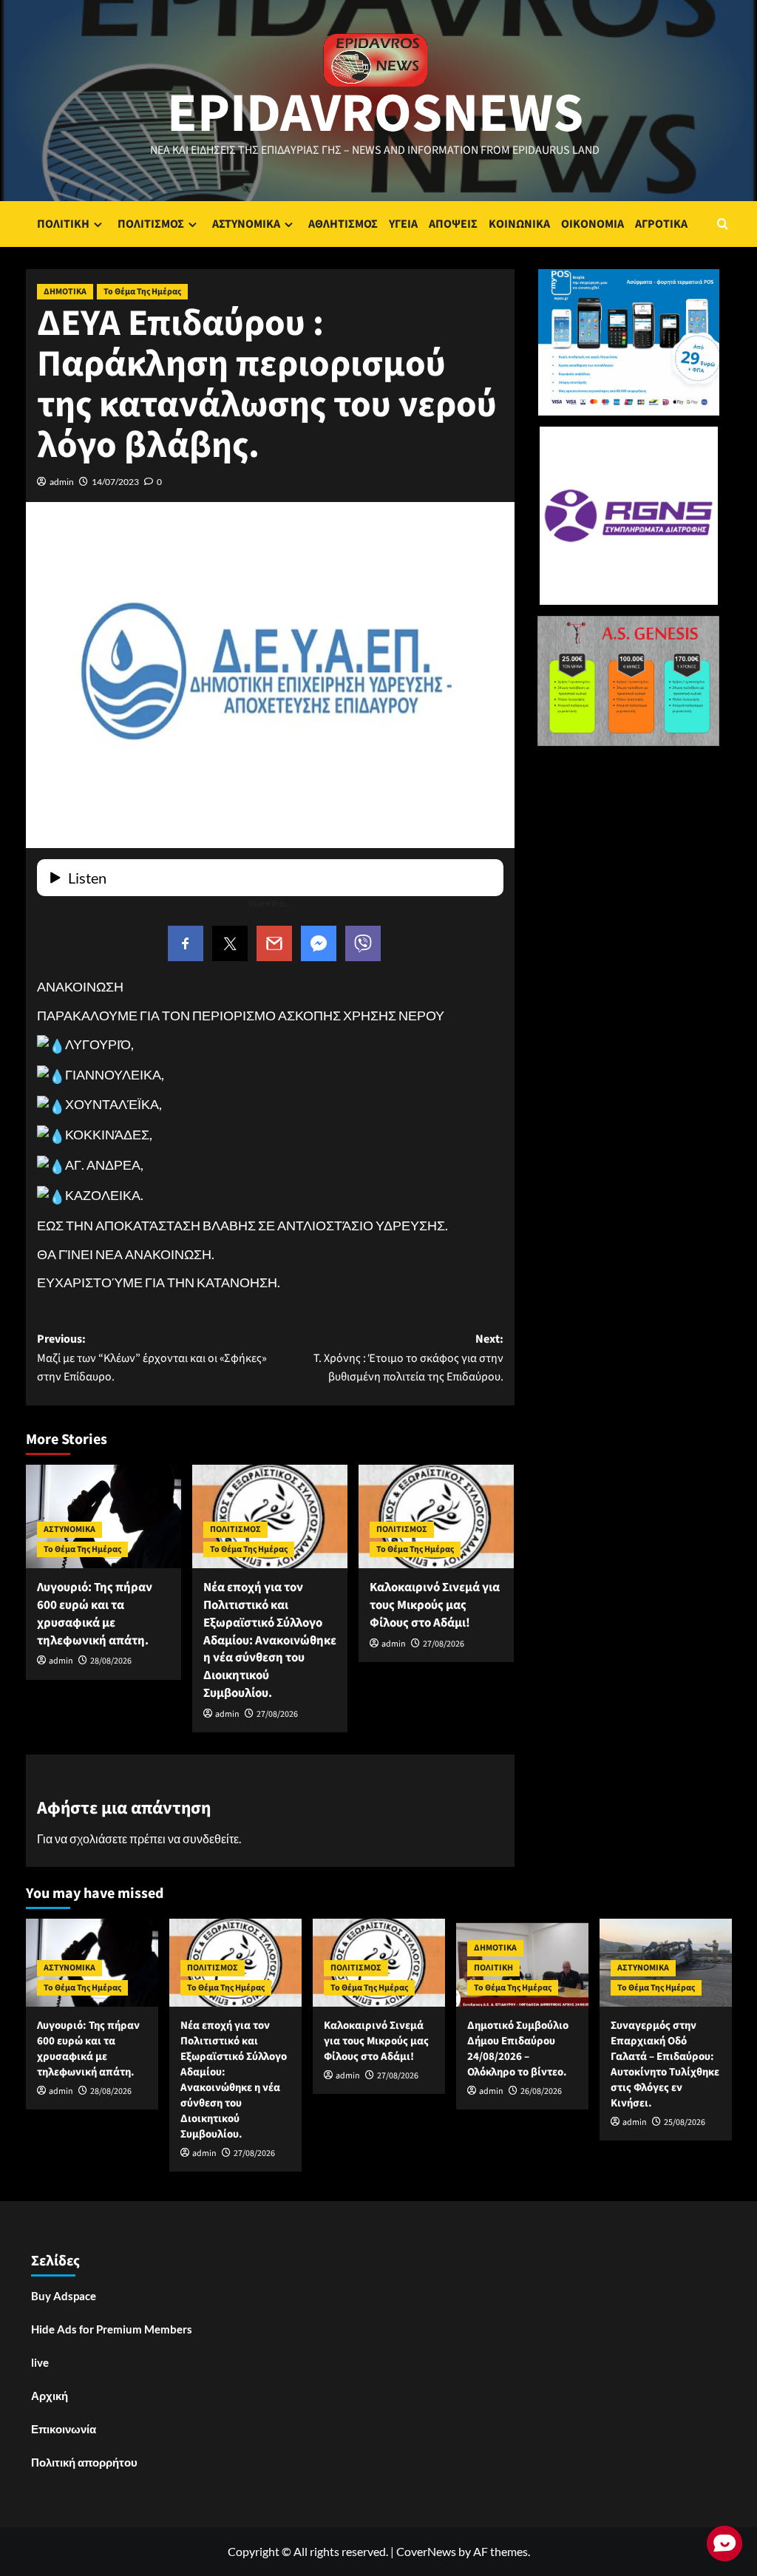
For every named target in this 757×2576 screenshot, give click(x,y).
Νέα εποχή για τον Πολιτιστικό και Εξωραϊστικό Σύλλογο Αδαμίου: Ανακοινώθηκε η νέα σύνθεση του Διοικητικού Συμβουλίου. (270, 1640)
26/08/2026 (541, 2091)
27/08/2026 (277, 1714)
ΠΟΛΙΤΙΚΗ (63, 224)
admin (62, 482)
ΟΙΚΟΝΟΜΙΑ (593, 224)
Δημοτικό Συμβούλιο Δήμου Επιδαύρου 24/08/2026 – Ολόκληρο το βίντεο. (518, 2049)
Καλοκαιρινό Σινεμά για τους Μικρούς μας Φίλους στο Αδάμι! (435, 1605)
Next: (408, 1358)
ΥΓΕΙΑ (403, 224)
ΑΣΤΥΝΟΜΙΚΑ (246, 224)
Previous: (152, 1358)
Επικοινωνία (64, 2429)
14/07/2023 (115, 482)
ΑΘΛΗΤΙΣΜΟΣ (343, 224)
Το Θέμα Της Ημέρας (142, 292)
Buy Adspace (64, 2296)
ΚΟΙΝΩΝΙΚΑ (519, 224)
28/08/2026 (111, 1661)
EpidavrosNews (375, 114)
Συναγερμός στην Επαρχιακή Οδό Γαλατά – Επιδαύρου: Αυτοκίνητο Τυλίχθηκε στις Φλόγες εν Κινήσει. (665, 2064)
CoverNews (426, 2551)
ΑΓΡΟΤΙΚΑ (661, 224)
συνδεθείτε (211, 1838)
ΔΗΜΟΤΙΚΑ (65, 292)
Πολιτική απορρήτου (84, 2462)
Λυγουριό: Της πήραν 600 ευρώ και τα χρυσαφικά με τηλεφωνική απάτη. (95, 1614)
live (40, 2362)
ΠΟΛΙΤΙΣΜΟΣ (151, 224)
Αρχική (50, 2396)
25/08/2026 (685, 2122)
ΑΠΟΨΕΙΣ (453, 224)
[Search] (723, 224)
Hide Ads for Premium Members (112, 2329)
